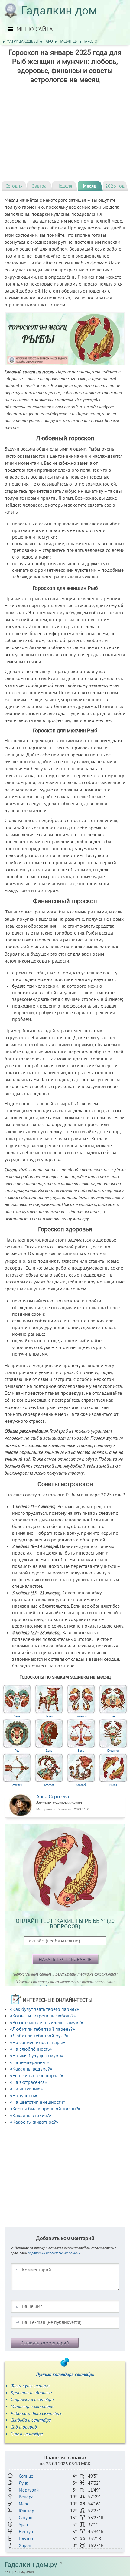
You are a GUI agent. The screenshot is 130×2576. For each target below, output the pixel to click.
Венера (26, 2497)
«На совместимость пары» (38, 2042)
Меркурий (29, 2490)
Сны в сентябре (27, 2434)
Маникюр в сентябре (32, 2406)
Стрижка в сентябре (32, 2399)
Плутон (26, 2538)
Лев (17, 1750)
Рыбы (113, 1785)
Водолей (81, 1785)
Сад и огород (24, 2427)
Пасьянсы (68, 41)
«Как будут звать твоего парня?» (44, 2009)
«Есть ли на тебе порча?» (37, 2075)
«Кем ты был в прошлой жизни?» (45, 2109)
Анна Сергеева (53, 1797)
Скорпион (113, 1750)
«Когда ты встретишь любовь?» (43, 2016)
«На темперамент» (30, 2062)
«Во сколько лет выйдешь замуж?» (47, 2022)
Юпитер (26, 2511)
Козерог (49, 1785)
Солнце (26, 2476)
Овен (17, 1716)
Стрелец (17, 1785)
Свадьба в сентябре (31, 2420)
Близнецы (81, 1716)
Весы (81, 1750)
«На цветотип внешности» (38, 2102)
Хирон (25, 2545)
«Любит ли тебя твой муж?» (39, 2036)
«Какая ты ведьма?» (31, 2069)
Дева (49, 1750)
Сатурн (26, 2518)
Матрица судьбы (22, 41)
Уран (23, 2525)
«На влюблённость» (31, 2049)
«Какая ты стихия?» (31, 2115)
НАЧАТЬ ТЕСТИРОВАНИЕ (65, 1959)
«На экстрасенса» (29, 2082)
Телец (49, 1716)
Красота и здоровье (31, 2392)
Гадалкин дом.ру (31, 2565)
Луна (23, 2483)
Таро (48, 41)
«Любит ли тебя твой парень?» (42, 2029)
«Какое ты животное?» (34, 2122)
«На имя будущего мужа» (37, 2055)
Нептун (26, 2532)
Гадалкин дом (59, 11)
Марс (24, 2504)
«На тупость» (24, 2095)
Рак (113, 1716)
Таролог (91, 41)
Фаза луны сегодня (30, 2385)
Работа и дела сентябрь (36, 2413)
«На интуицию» (26, 2089)
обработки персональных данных (54, 2253)
